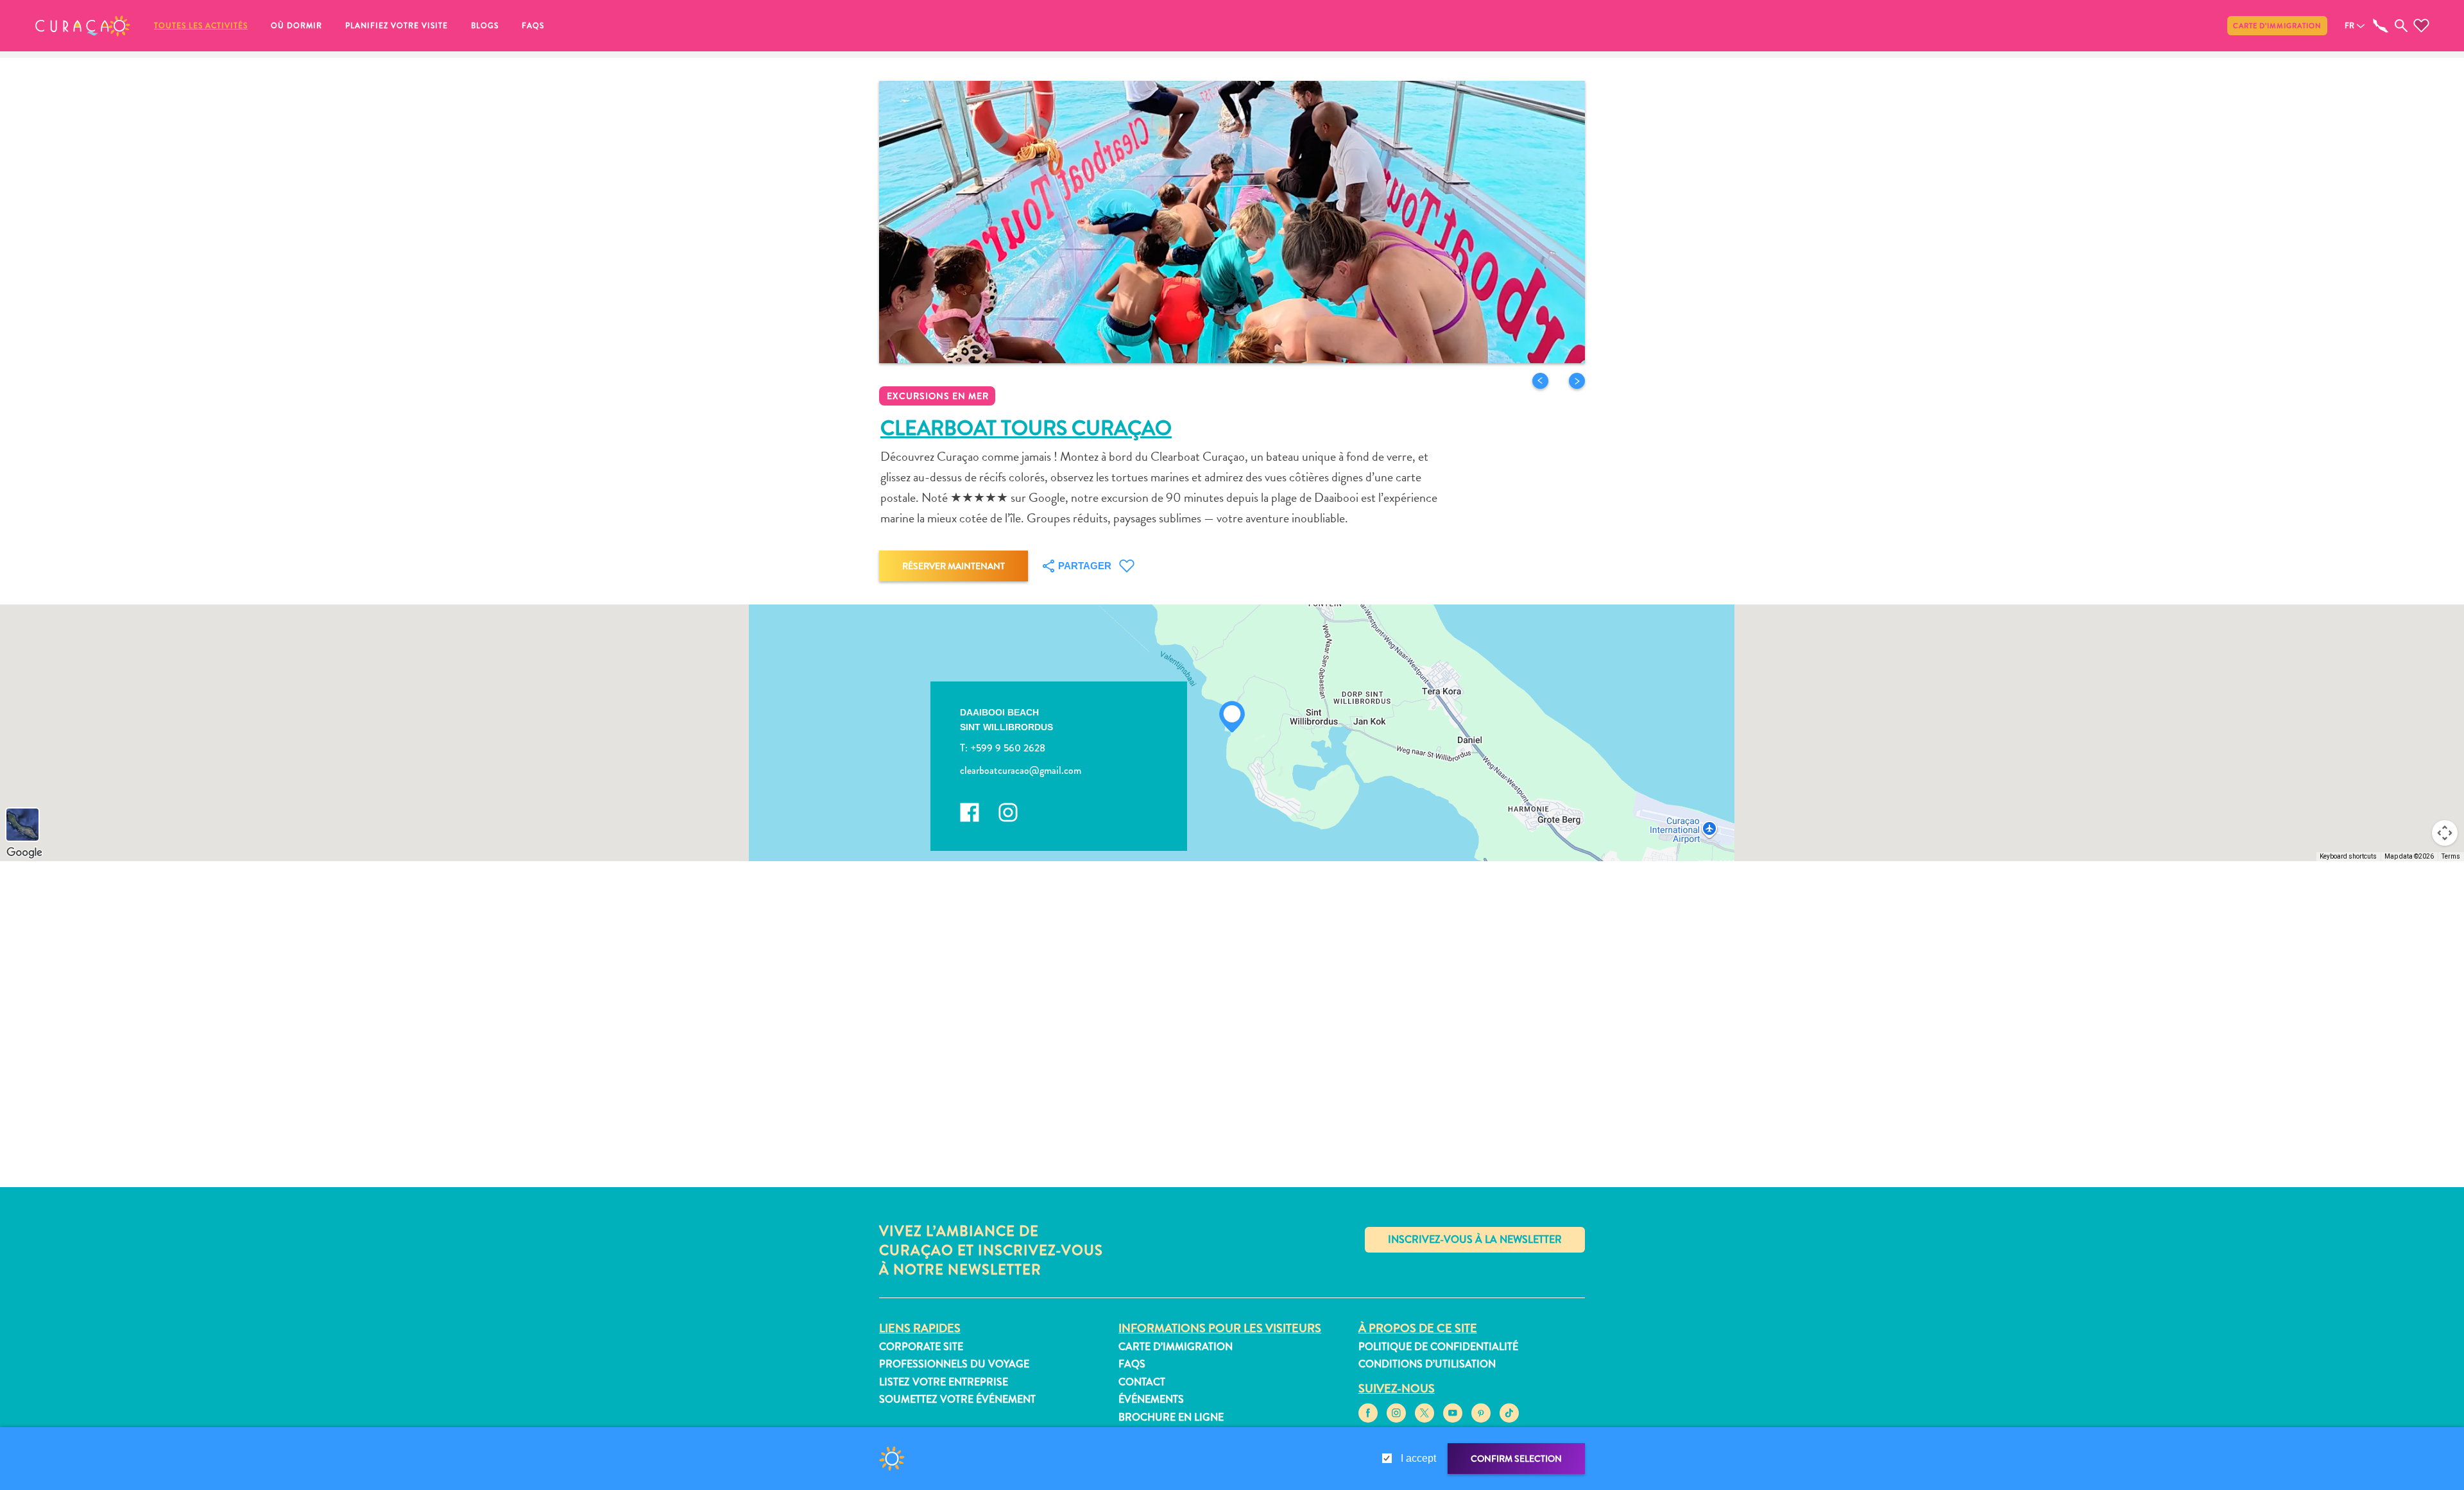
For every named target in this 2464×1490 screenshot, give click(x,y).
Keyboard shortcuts (2348, 856)
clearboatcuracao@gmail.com (1021, 770)
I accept (1418, 1458)
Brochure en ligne (1171, 1417)
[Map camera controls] (2445, 833)
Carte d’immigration (2277, 26)
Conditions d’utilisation (1427, 1364)
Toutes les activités (201, 26)
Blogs (485, 26)
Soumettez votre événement (957, 1399)
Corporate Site (921, 1347)
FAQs (533, 26)
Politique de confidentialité (1438, 1347)
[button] (83, 26)
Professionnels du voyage (954, 1364)
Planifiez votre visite (397, 26)
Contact (1142, 1382)
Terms (2451, 856)
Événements (1151, 1399)
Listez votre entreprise (944, 1382)
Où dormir (296, 26)
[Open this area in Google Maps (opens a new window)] (24, 853)
